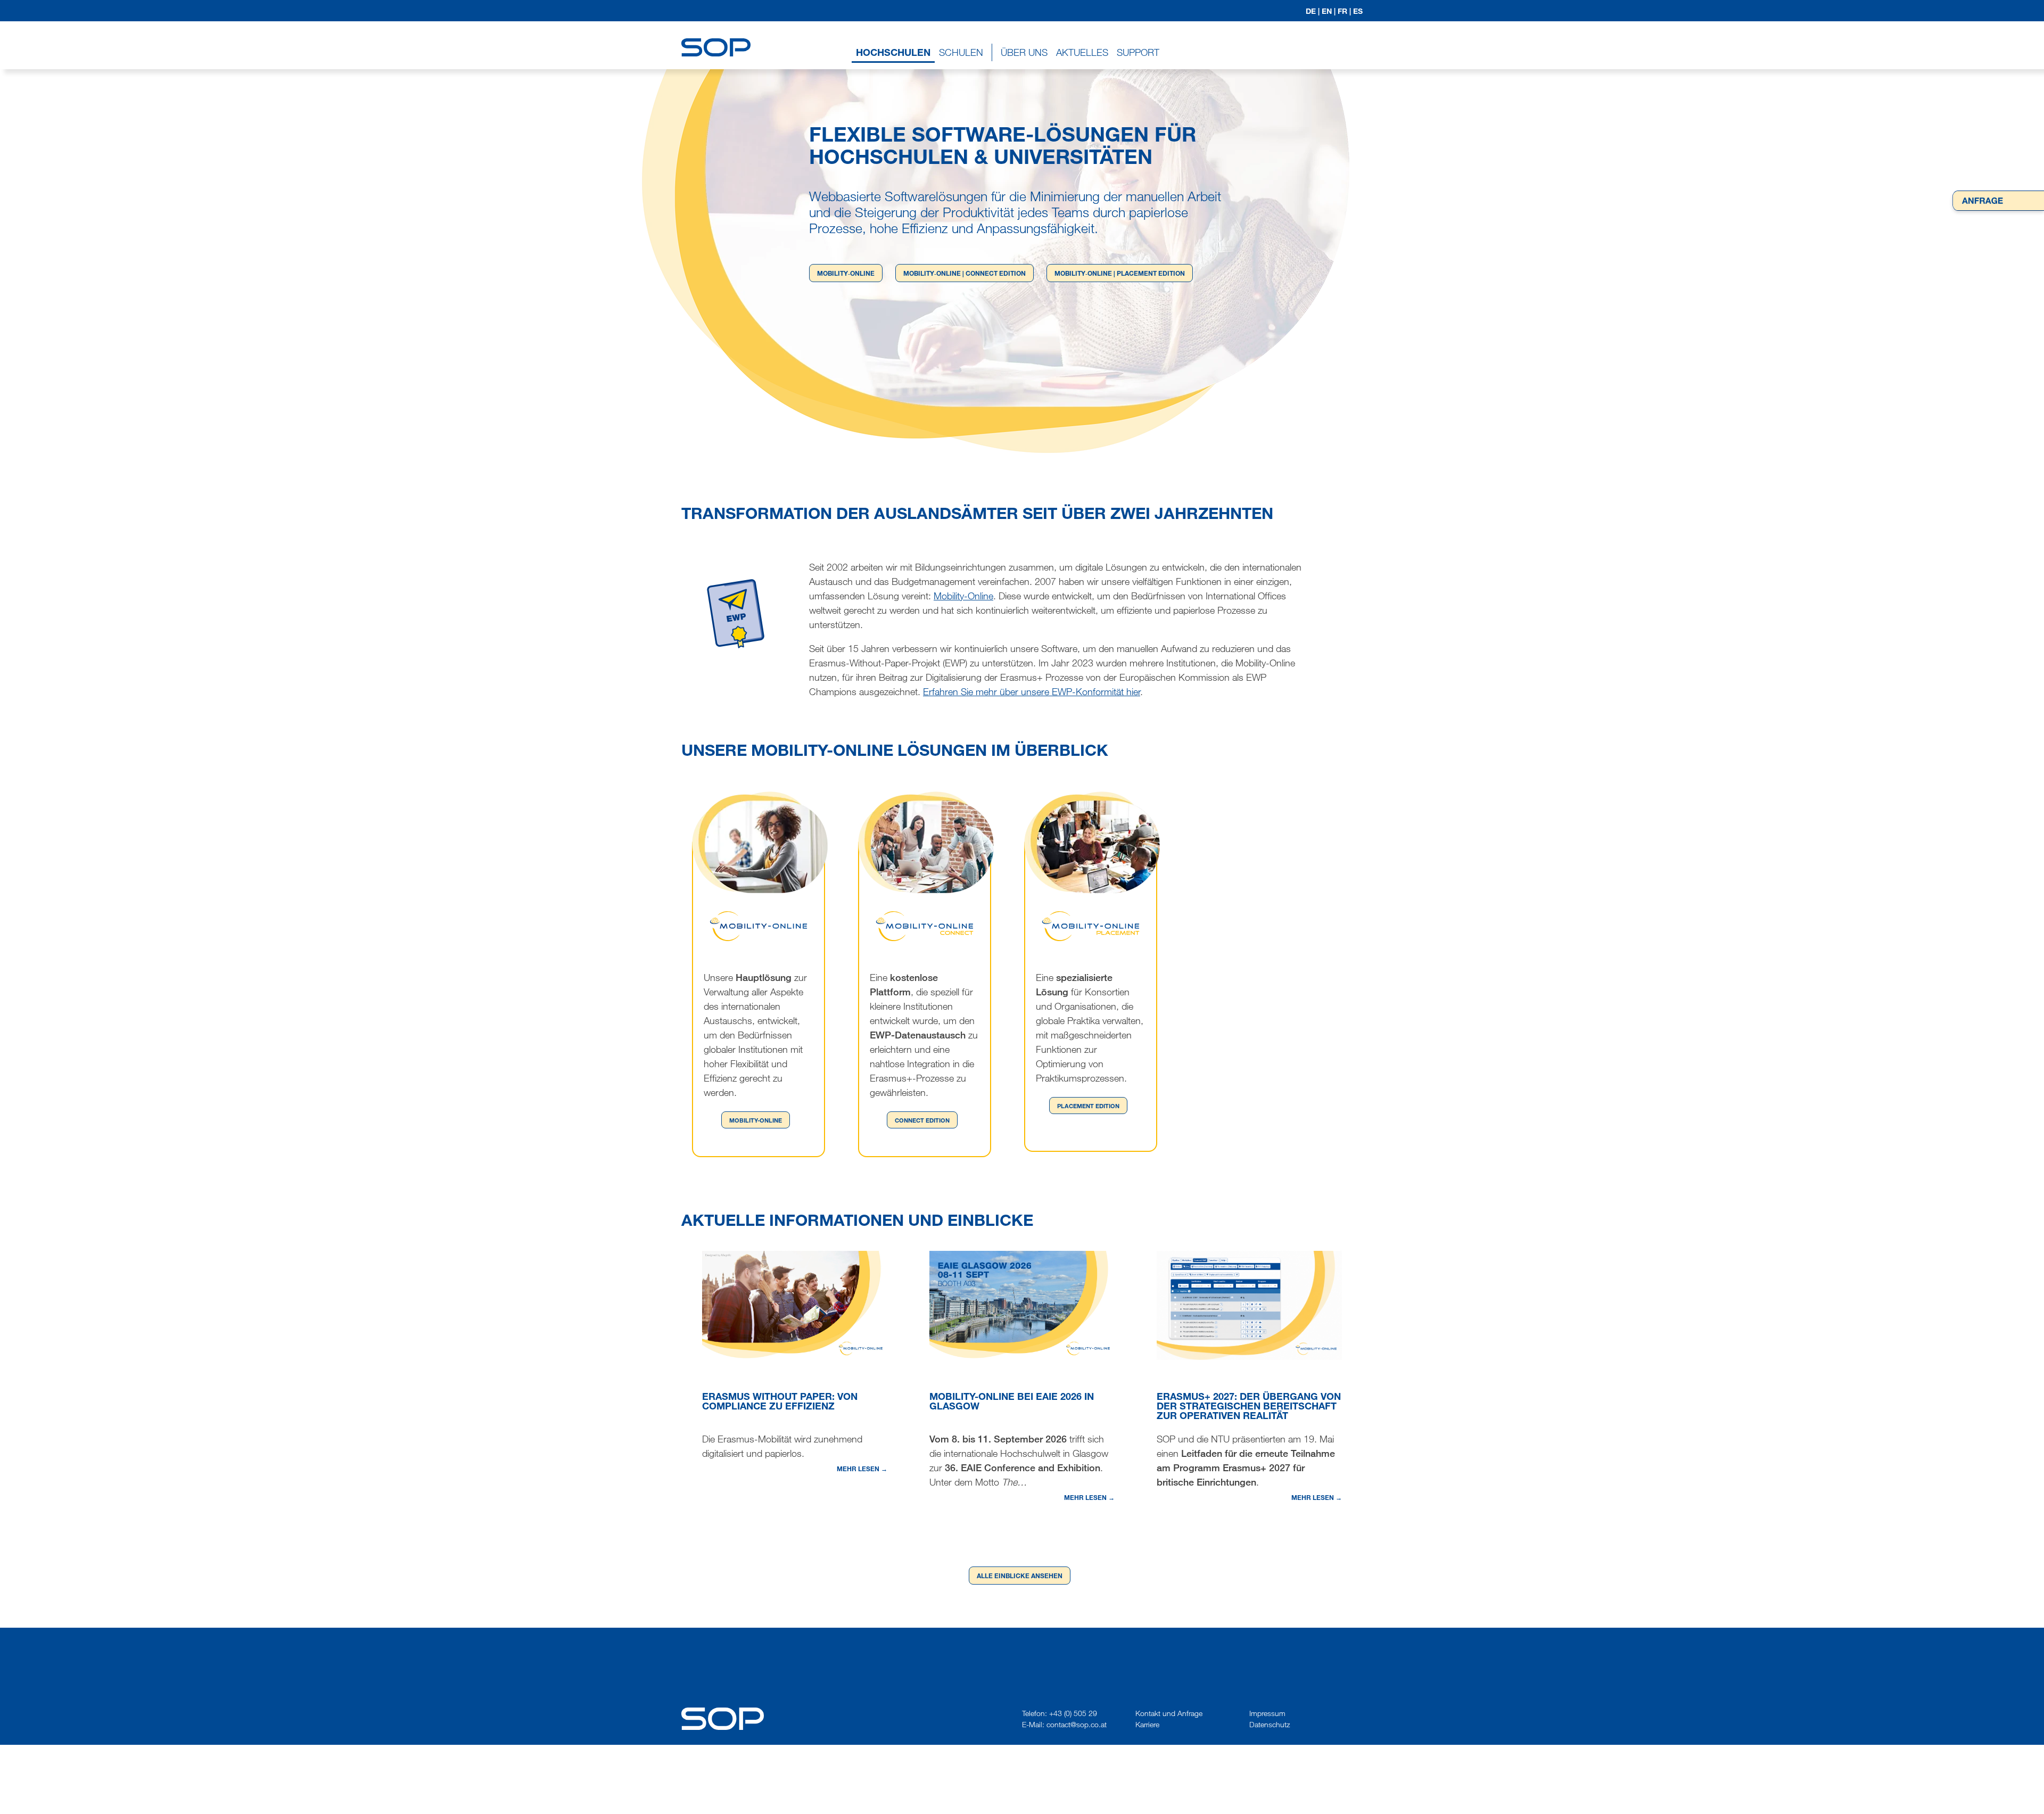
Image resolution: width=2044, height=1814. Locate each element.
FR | (1344, 11)
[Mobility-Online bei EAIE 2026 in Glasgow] (1022, 1304)
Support (1138, 52)
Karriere (1147, 1724)
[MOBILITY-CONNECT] (925, 926)
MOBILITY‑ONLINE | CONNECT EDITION (965, 273)
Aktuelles (1082, 52)
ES (1358, 11)
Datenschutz (1270, 1724)
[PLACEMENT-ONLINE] (1091, 926)
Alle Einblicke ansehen (1020, 1576)
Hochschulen (893, 52)
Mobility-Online (963, 596)
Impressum (1267, 1713)
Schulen (961, 52)
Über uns (1024, 52)
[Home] (716, 38)
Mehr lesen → (862, 1469)
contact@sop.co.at (1077, 1724)
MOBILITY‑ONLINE (846, 273)
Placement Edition (1088, 1106)
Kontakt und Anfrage (1169, 1713)
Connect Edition (922, 1120)
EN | (1329, 11)
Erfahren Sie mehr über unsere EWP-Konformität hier (1032, 691)
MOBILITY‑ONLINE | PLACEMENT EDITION (1120, 273)
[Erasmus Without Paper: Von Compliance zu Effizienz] (795, 1304)
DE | (1313, 11)
